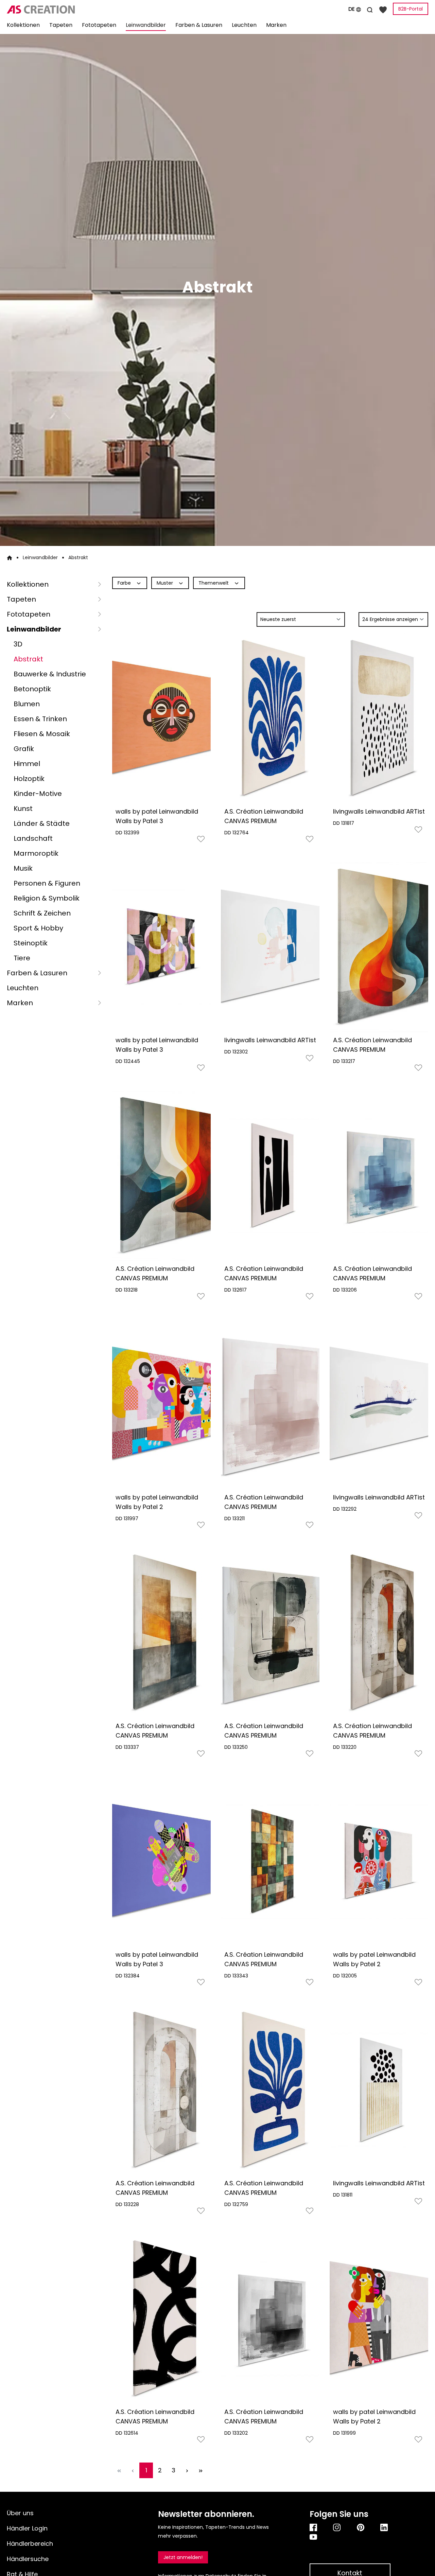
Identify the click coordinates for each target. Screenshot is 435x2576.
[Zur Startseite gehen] (73, 10)
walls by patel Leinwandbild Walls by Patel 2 (157, 1502)
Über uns (20, 2513)
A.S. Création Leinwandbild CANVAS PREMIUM (264, 816)
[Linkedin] (385, 2527)
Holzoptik (29, 779)
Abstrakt (28, 659)
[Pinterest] (362, 2527)
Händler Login (27, 2528)
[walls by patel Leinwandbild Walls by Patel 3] (161, 718)
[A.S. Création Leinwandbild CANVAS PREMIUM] (270, 718)
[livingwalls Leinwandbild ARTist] (379, 718)
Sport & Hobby (38, 928)
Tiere (22, 958)
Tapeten (21, 599)
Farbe (125, 583)
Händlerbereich (30, 2544)
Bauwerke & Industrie (50, 674)
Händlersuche (28, 2559)
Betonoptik (32, 689)
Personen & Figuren (47, 883)
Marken (20, 1003)
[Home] (10, 557)
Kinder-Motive (38, 794)
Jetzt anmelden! (183, 2557)
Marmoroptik (36, 853)
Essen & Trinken (40, 719)
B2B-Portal (411, 9)
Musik (23, 868)
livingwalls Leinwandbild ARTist (379, 811)
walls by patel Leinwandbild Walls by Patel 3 (157, 816)
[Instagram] (338, 2527)
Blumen (27, 704)
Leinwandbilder (34, 629)
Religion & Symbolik (47, 898)
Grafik (24, 749)
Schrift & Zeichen (42, 913)
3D (18, 644)
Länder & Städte (42, 823)
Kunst (23, 809)
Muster (166, 583)
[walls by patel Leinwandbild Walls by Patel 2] (161, 1404)
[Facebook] (315, 2527)
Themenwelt (214, 583)
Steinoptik (31, 943)
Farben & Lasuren (37, 973)
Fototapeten (29, 614)
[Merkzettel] (383, 9)
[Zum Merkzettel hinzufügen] (201, 841)
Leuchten (23, 988)
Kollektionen (28, 584)
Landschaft (33, 838)
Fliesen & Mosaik (42, 734)
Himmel (27, 764)
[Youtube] (350, 2537)
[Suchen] (370, 9)
